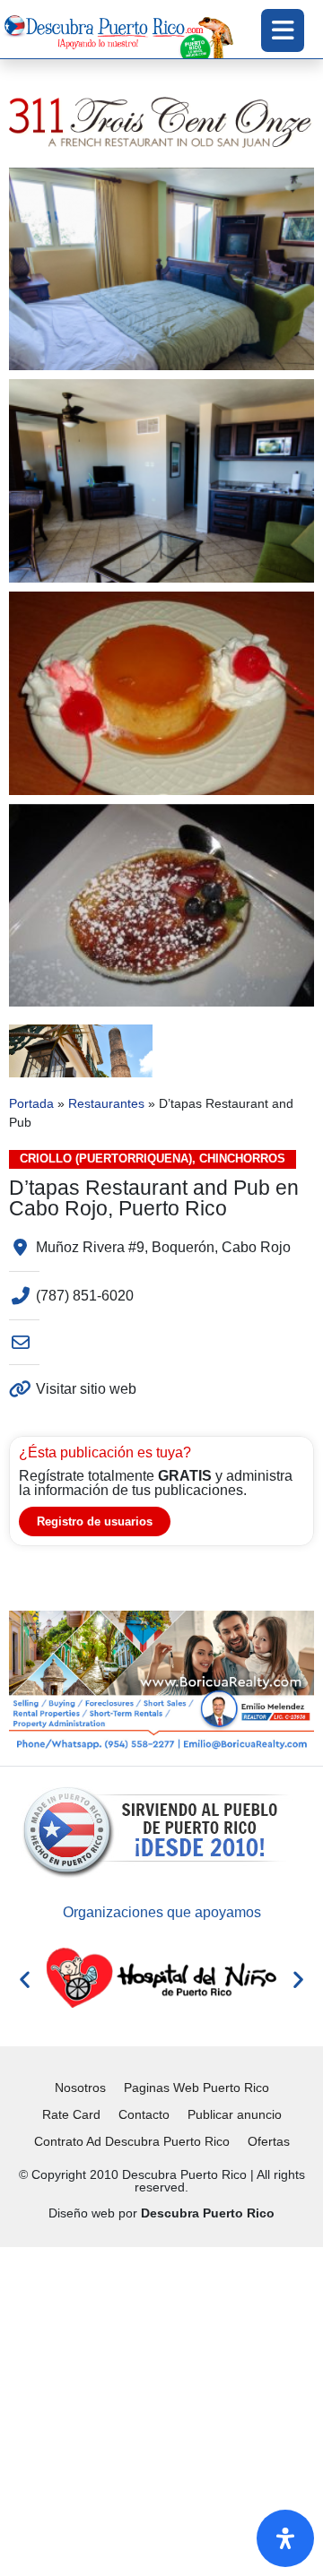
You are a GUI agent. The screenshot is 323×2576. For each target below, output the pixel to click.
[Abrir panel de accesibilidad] (285, 2538)
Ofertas (269, 2141)
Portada (31, 1104)
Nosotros (80, 2088)
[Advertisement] (161, 2408)
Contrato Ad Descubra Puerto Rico (132, 2141)
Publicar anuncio (235, 2114)
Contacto (144, 2114)
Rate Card (71, 2114)
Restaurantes (106, 1104)
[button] (25, 1979)
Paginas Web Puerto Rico (196, 2088)
